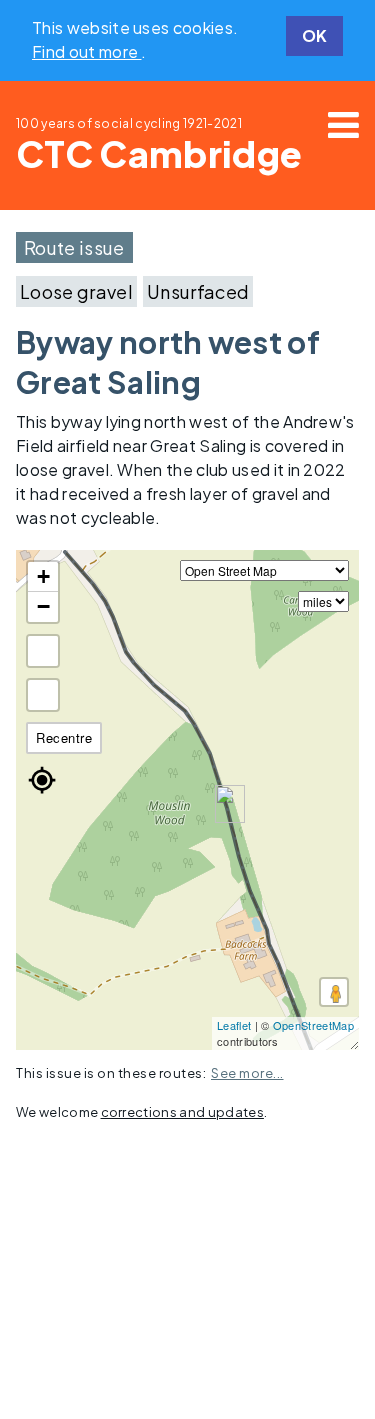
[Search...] (43, 695)
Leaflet (234, 1025)
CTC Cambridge (159, 153)
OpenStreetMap (313, 1025)
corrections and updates (182, 1112)
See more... (247, 1073)
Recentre (64, 737)
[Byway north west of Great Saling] (230, 804)
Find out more (86, 51)
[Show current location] (42, 780)
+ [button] (43, 576)
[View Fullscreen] (43, 651)
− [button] (43, 606)
